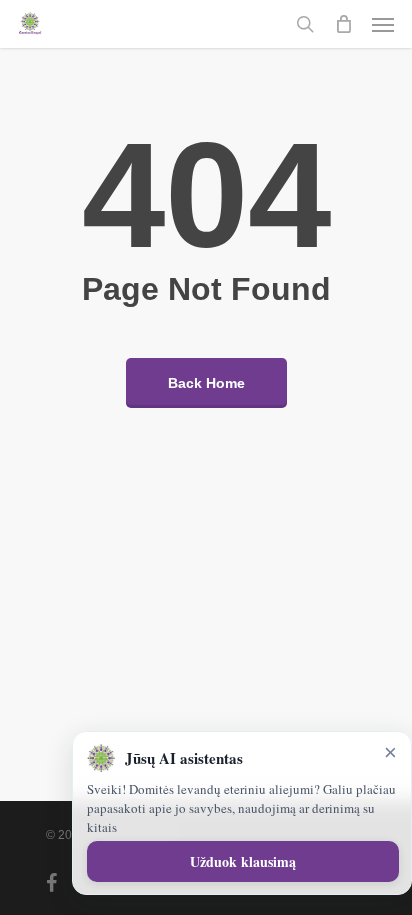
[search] (305, 24)
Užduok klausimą (243, 861)
